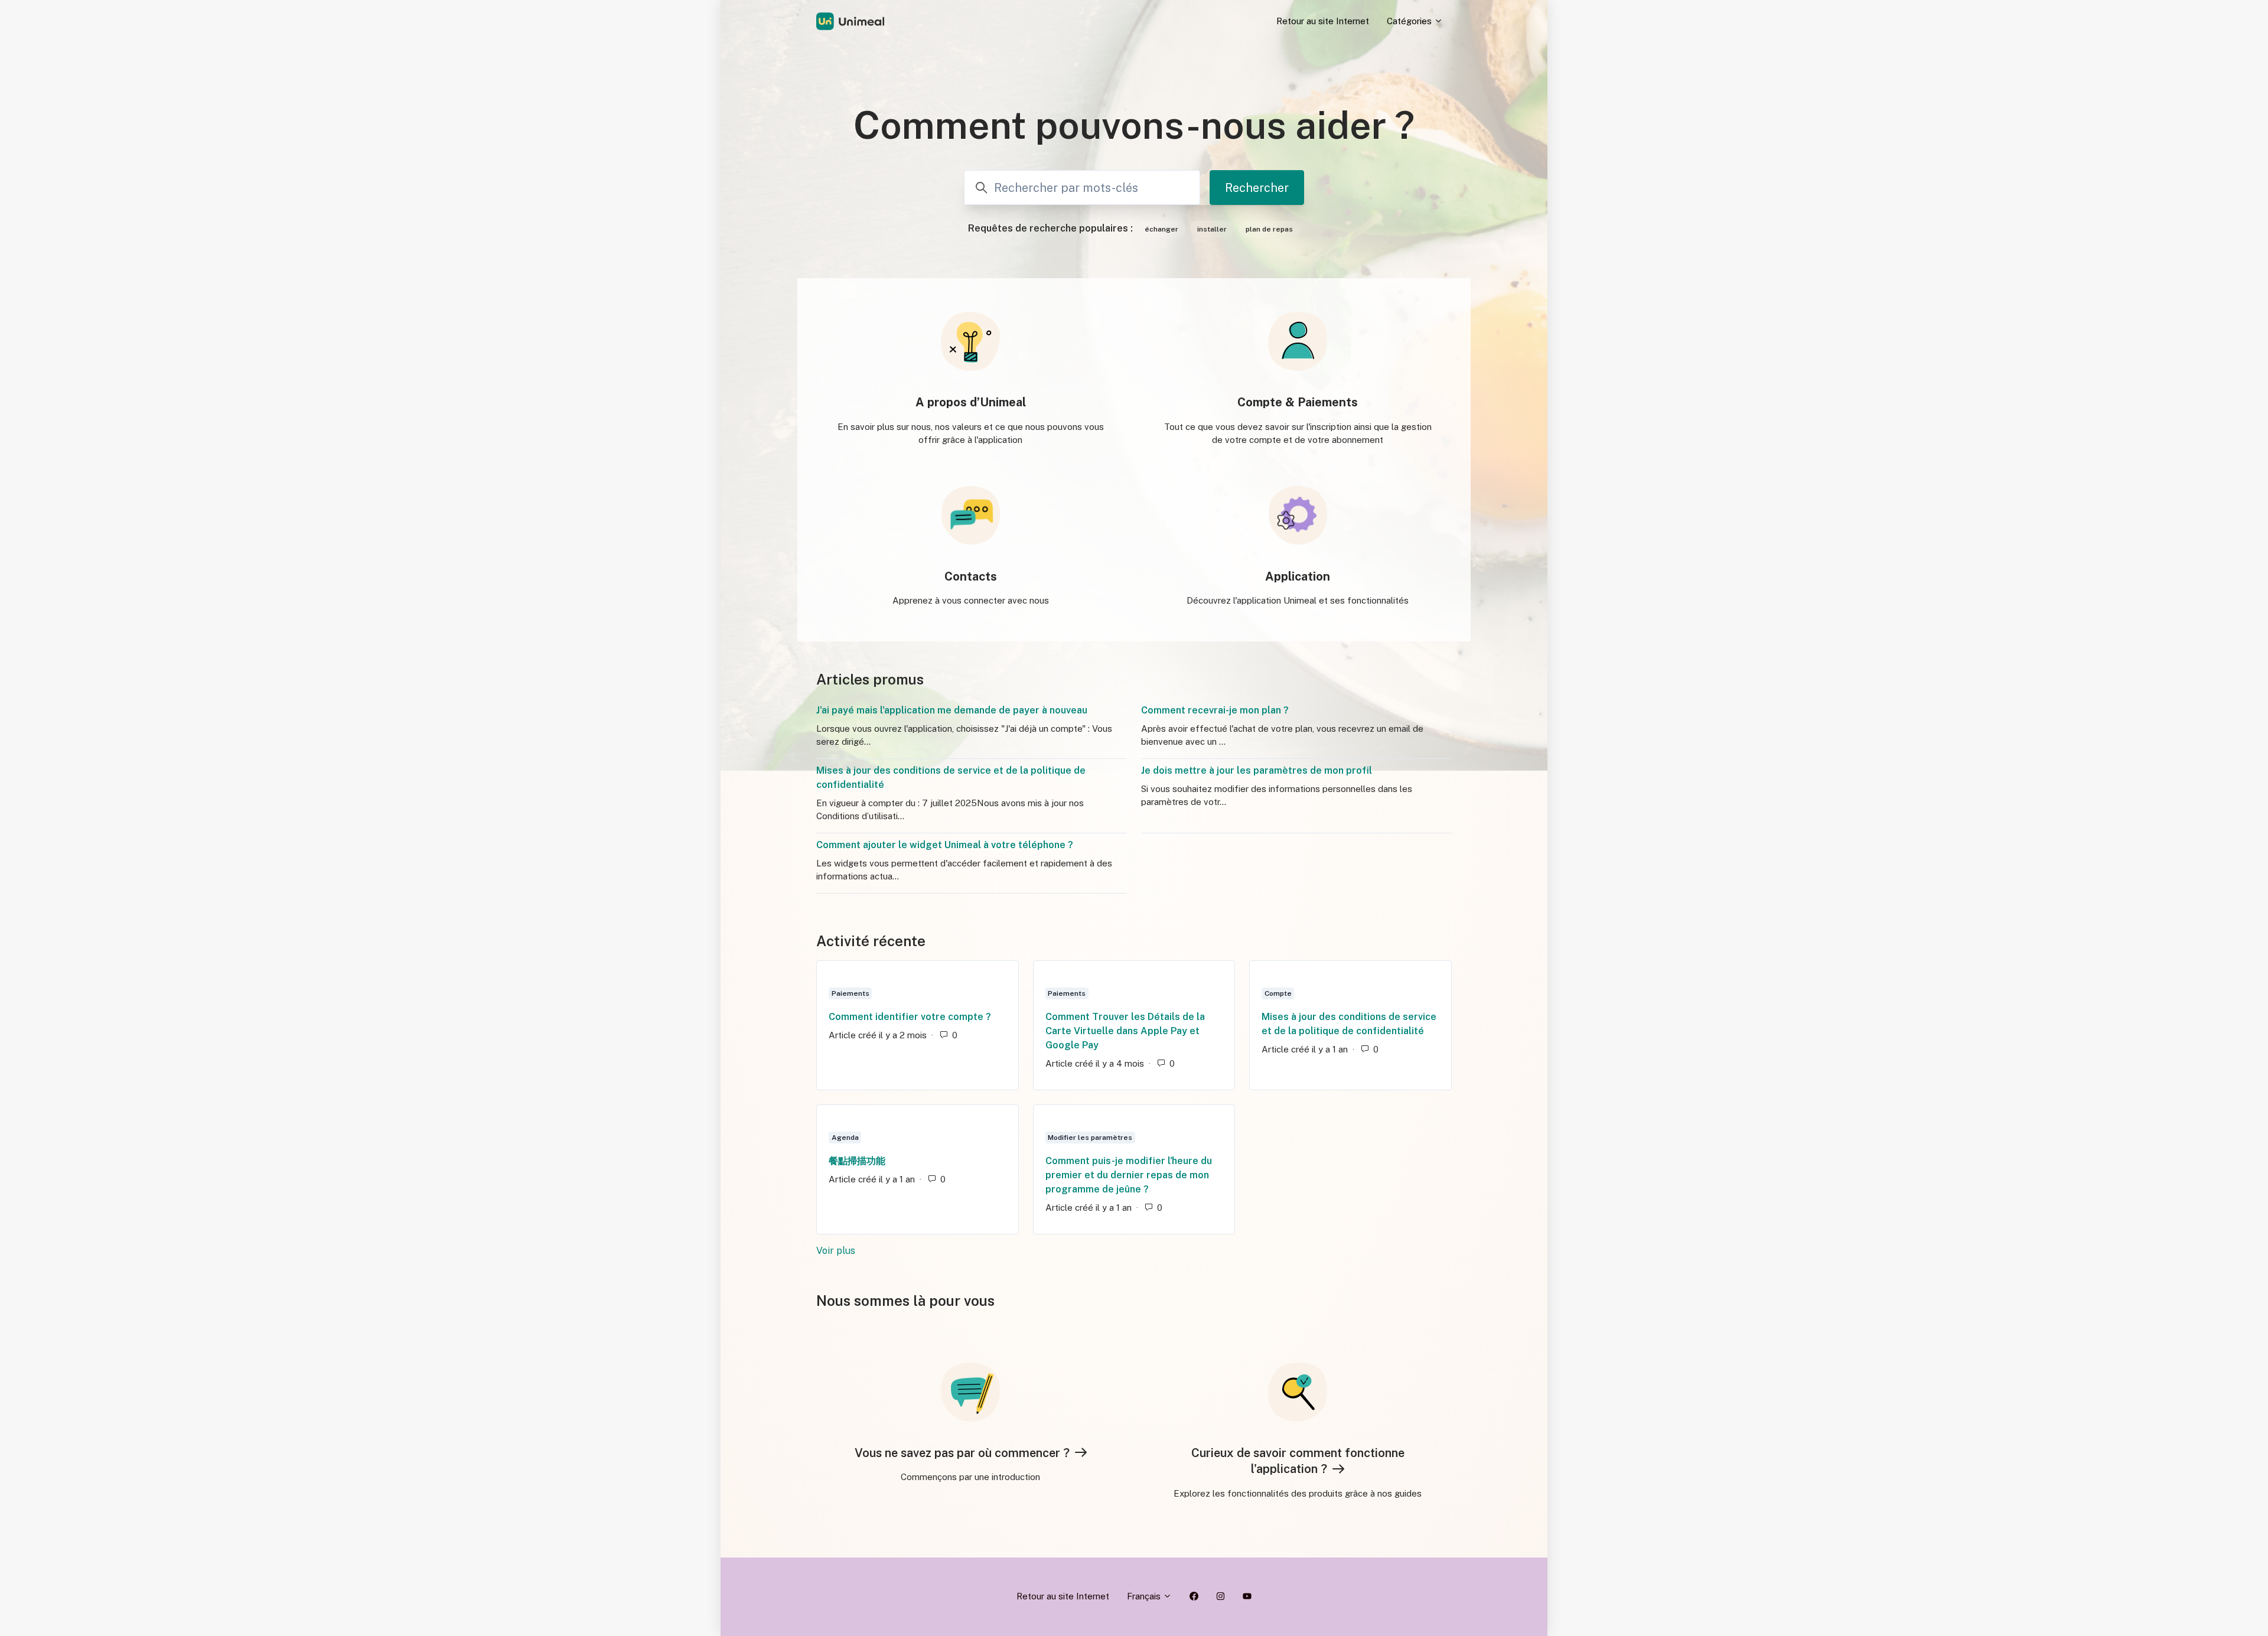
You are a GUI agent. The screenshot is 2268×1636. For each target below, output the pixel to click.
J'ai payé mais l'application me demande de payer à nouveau (952, 710)
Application (1298, 576)
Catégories (1410, 21)
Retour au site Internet (1323, 21)
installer (1212, 229)
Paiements (850, 993)
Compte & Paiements (1298, 402)
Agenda (845, 1138)
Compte (1278, 993)
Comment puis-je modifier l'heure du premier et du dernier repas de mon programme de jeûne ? (1129, 1175)
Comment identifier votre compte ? (910, 1017)
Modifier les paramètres (1090, 1138)
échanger (1161, 229)
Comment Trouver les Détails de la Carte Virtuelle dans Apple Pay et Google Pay (1125, 1031)
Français (1145, 1596)
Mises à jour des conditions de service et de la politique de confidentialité (951, 778)
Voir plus (909, 1251)
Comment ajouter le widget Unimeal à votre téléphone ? (945, 845)
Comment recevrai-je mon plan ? (1215, 710)
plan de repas (1269, 229)
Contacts (971, 576)
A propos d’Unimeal (971, 402)
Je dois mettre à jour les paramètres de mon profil (1257, 770)
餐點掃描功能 (857, 1161)
